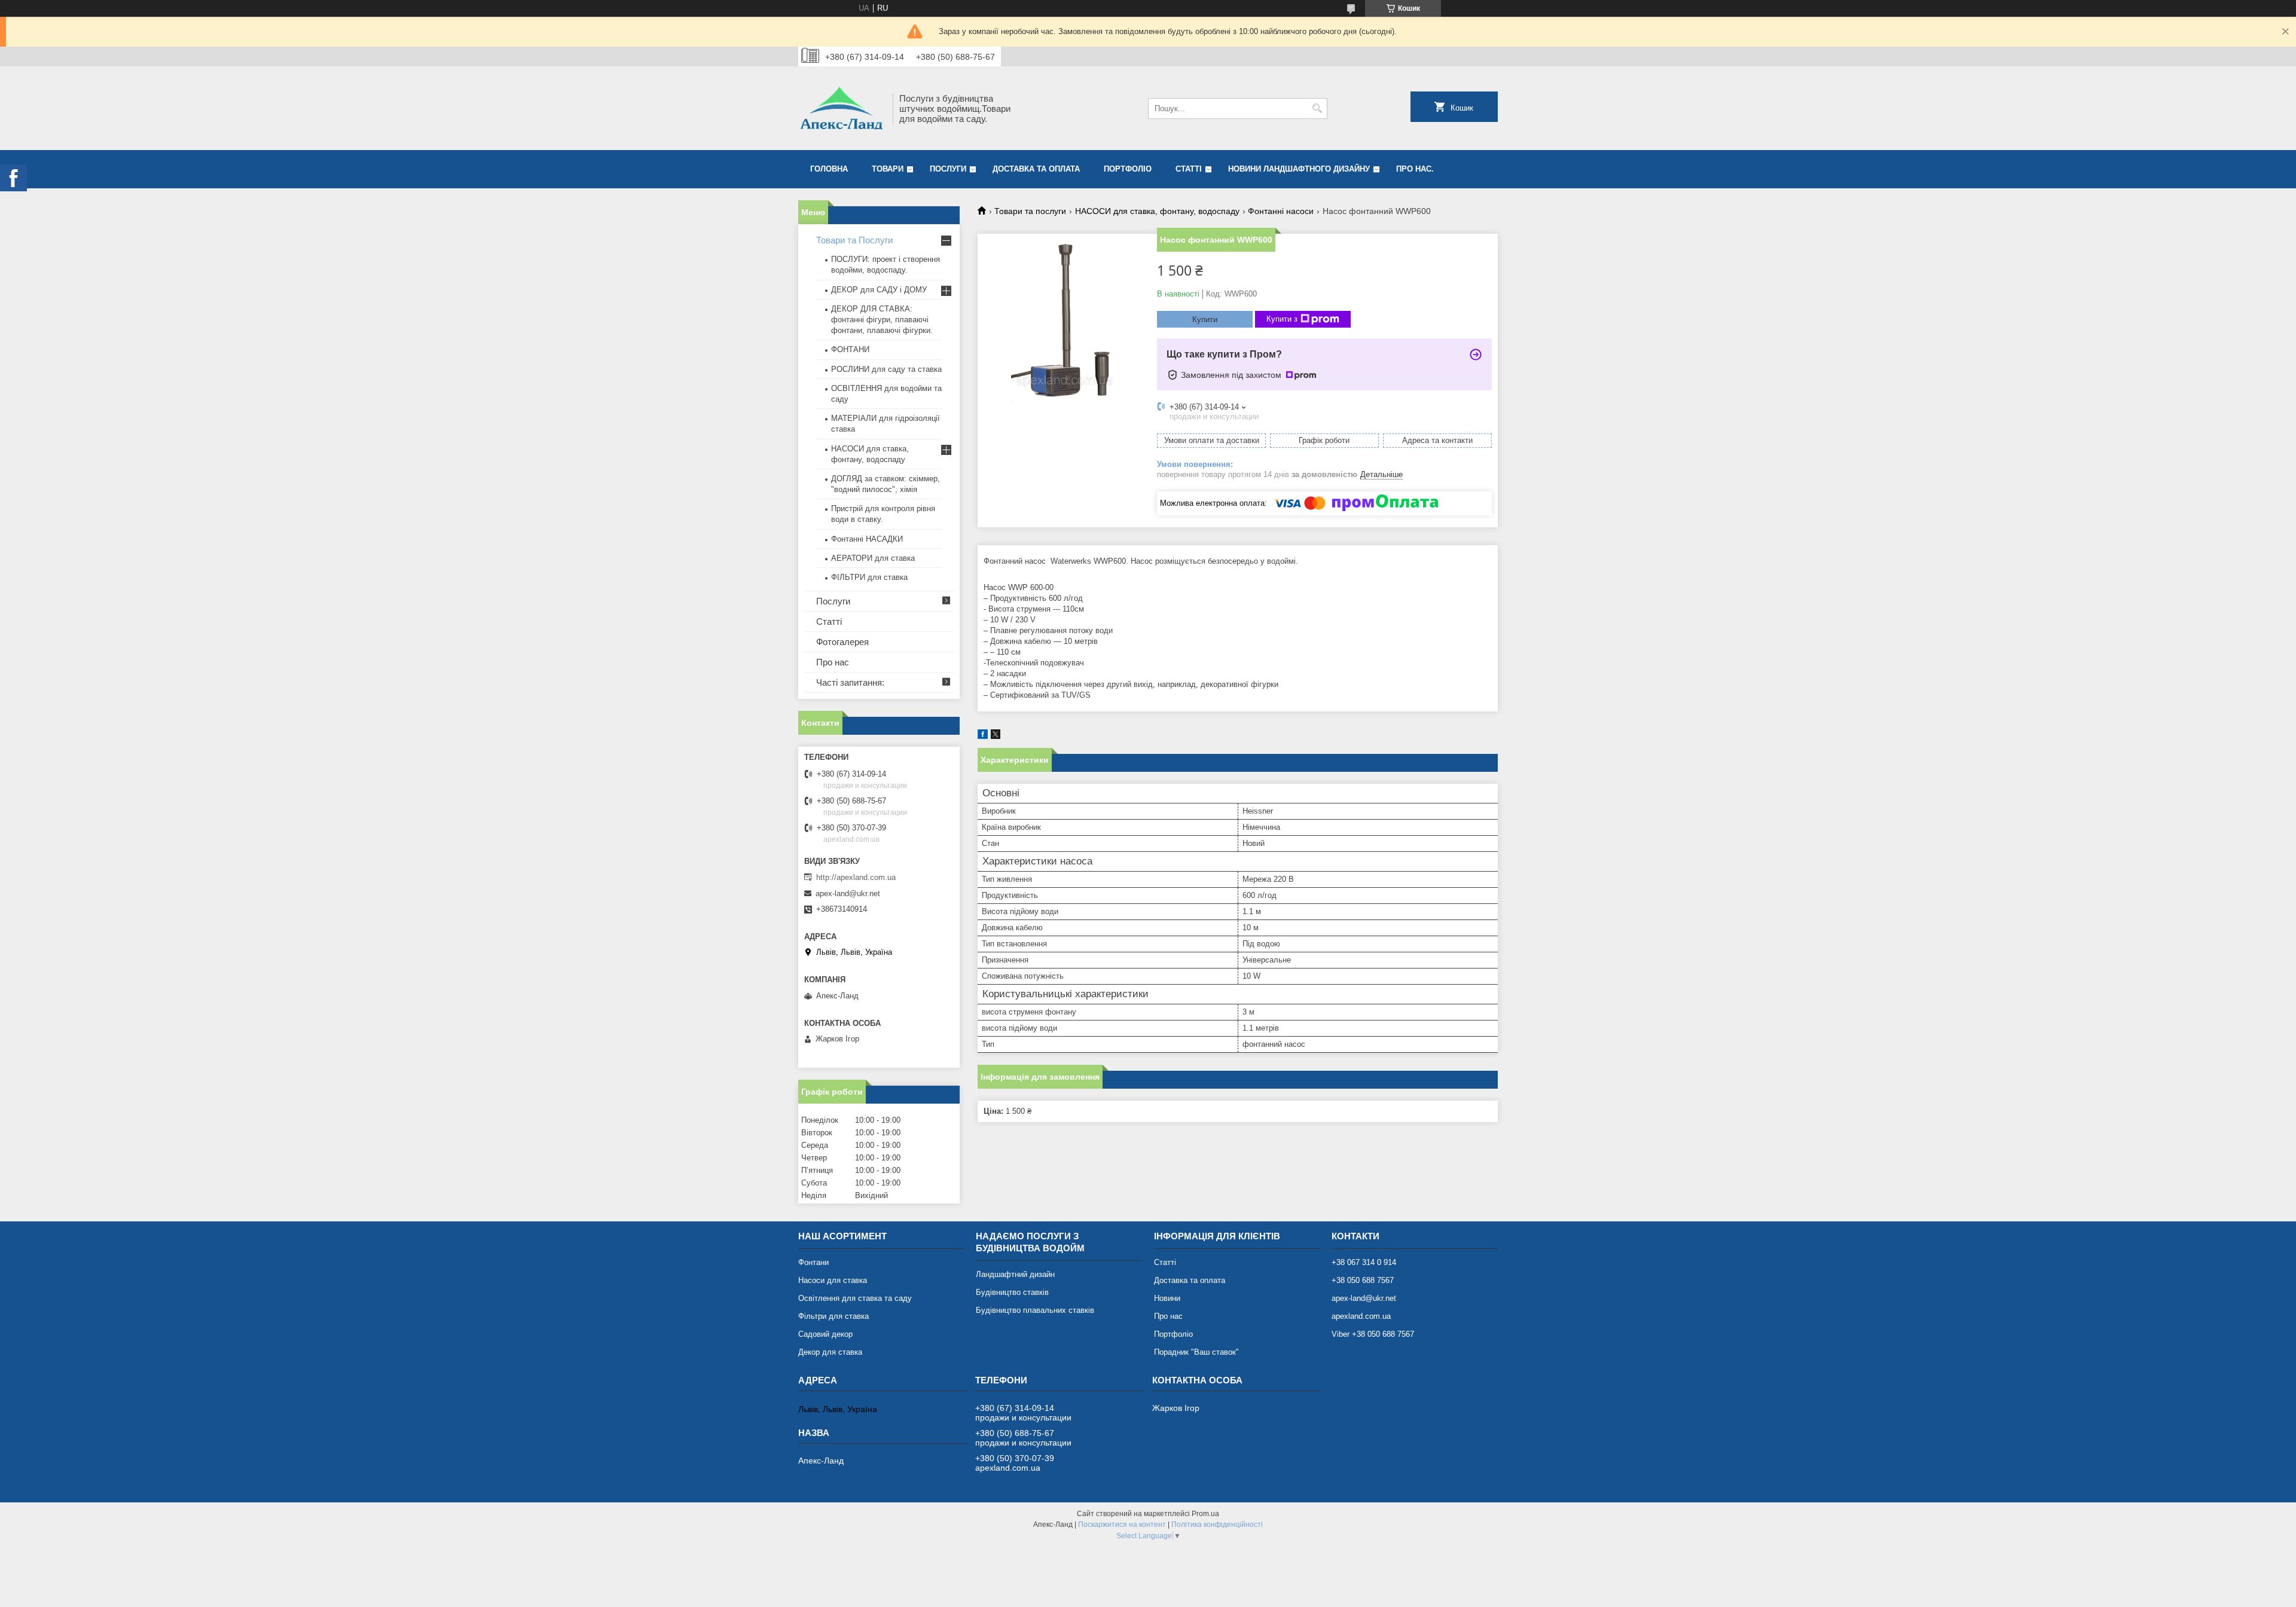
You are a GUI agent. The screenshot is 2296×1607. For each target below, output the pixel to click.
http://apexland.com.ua (856, 877)
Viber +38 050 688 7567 (1373, 1334)
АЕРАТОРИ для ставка (873, 558)
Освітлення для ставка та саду (855, 1298)
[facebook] (983, 736)
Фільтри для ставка (833, 1316)
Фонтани (813, 1262)
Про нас (833, 662)
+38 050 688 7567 (1363, 1280)
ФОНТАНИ (850, 349)
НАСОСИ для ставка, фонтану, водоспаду (1157, 211)
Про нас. (1415, 169)
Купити (1205, 320)
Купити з (1282, 319)
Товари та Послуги (854, 240)
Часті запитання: (850, 682)
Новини (1167, 1298)
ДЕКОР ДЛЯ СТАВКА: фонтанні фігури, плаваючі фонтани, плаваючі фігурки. (882, 320)
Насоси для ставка (833, 1280)
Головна (829, 169)
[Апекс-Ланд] (841, 108)
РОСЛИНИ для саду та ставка (886, 369)
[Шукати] (1317, 109)
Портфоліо (1128, 169)
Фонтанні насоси (1281, 211)
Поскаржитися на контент (1122, 1524)
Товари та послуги (1030, 211)
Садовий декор (825, 1334)
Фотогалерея (842, 642)
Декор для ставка (830, 1352)
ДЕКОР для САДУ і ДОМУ (879, 290)
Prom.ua (1205, 1514)
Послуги (948, 169)
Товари (888, 169)
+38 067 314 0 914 (1364, 1262)
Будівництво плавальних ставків (1035, 1310)
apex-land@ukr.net (848, 893)
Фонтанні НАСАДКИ (867, 539)
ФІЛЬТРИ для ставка (869, 577)
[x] (996, 736)
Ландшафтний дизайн (1015, 1274)
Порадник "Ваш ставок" (1196, 1352)
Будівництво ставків (1012, 1292)
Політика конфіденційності (1217, 1524)
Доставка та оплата (1036, 169)
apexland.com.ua (1361, 1316)
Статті (1189, 169)
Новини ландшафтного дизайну (1299, 169)
